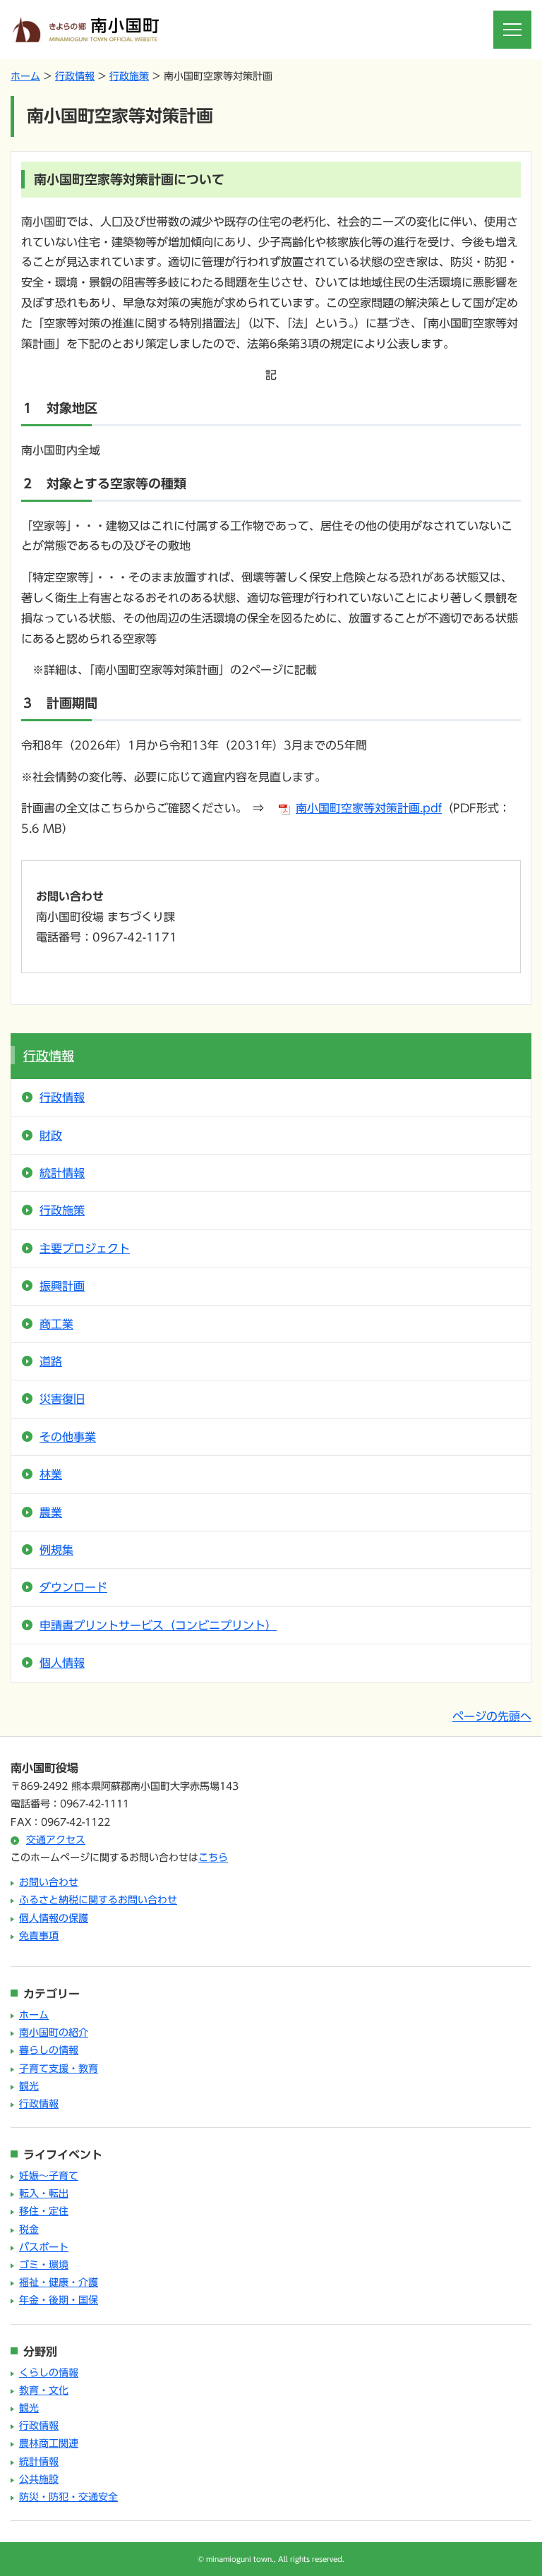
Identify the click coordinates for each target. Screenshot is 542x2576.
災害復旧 (62, 1399)
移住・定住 (44, 2211)
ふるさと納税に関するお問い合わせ (98, 1900)
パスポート (44, 2247)
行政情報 (75, 76)
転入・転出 (44, 2193)
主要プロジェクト (85, 1248)
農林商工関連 (49, 2443)
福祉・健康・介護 (59, 2282)
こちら (213, 1858)
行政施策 (129, 76)
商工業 (56, 1324)
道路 (51, 1361)
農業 (51, 1512)
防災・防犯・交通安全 (68, 2497)
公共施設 (39, 2479)
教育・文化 (44, 2390)
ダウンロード (73, 1587)
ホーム (25, 76)
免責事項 (39, 1936)
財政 (51, 1136)
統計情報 (62, 1173)
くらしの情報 (49, 2373)
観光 (29, 2086)
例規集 (56, 1550)
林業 (51, 1474)
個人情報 (62, 1663)
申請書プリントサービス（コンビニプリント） (158, 1625)
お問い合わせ (49, 1882)
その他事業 (68, 1437)
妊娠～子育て (49, 2176)
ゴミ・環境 (44, 2265)
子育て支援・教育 (59, 2069)
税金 (29, 2229)
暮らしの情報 (49, 2050)
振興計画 (62, 1286)
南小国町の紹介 (54, 2033)
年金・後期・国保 (59, 2300)
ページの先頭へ (492, 1716)
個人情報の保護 (54, 1918)
